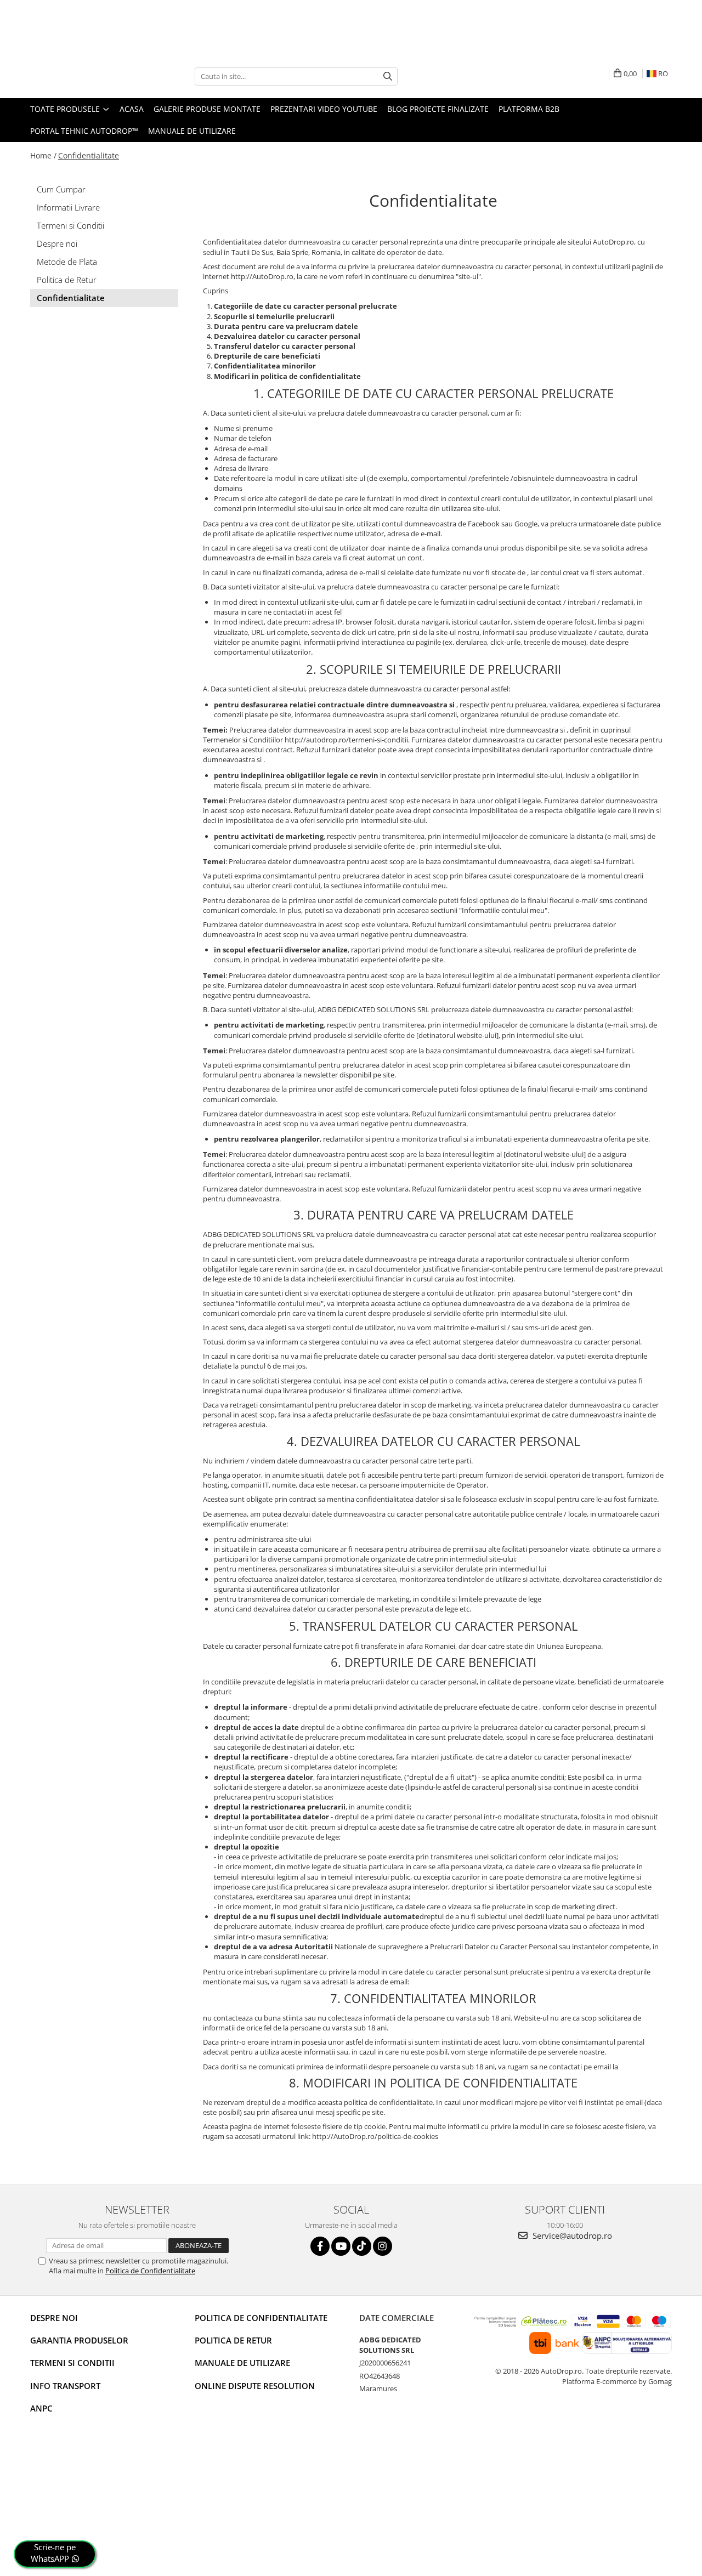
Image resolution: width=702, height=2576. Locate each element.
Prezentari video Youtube (324, 109)
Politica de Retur (67, 280)
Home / (43, 155)
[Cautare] (388, 76)
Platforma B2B (529, 109)
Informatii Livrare (68, 207)
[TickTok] (362, 2246)
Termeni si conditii (72, 2363)
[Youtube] (341, 2246)
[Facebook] (320, 2246)
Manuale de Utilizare (192, 131)
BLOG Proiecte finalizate (438, 109)
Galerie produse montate (207, 109)
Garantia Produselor (79, 2340)
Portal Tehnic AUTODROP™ (84, 131)
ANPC (41, 2408)
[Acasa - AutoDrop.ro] (85, 76)
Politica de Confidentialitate (150, 2271)
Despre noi (57, 243)
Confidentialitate (89, 155)
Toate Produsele (66, 109)
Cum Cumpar (61, 189)
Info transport (65, 2386)
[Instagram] (383, 2246)
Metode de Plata (67, 262)
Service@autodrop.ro (571, 2235)
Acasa (132, 109)
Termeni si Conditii (70, 225)
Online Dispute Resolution (255, 2386)
